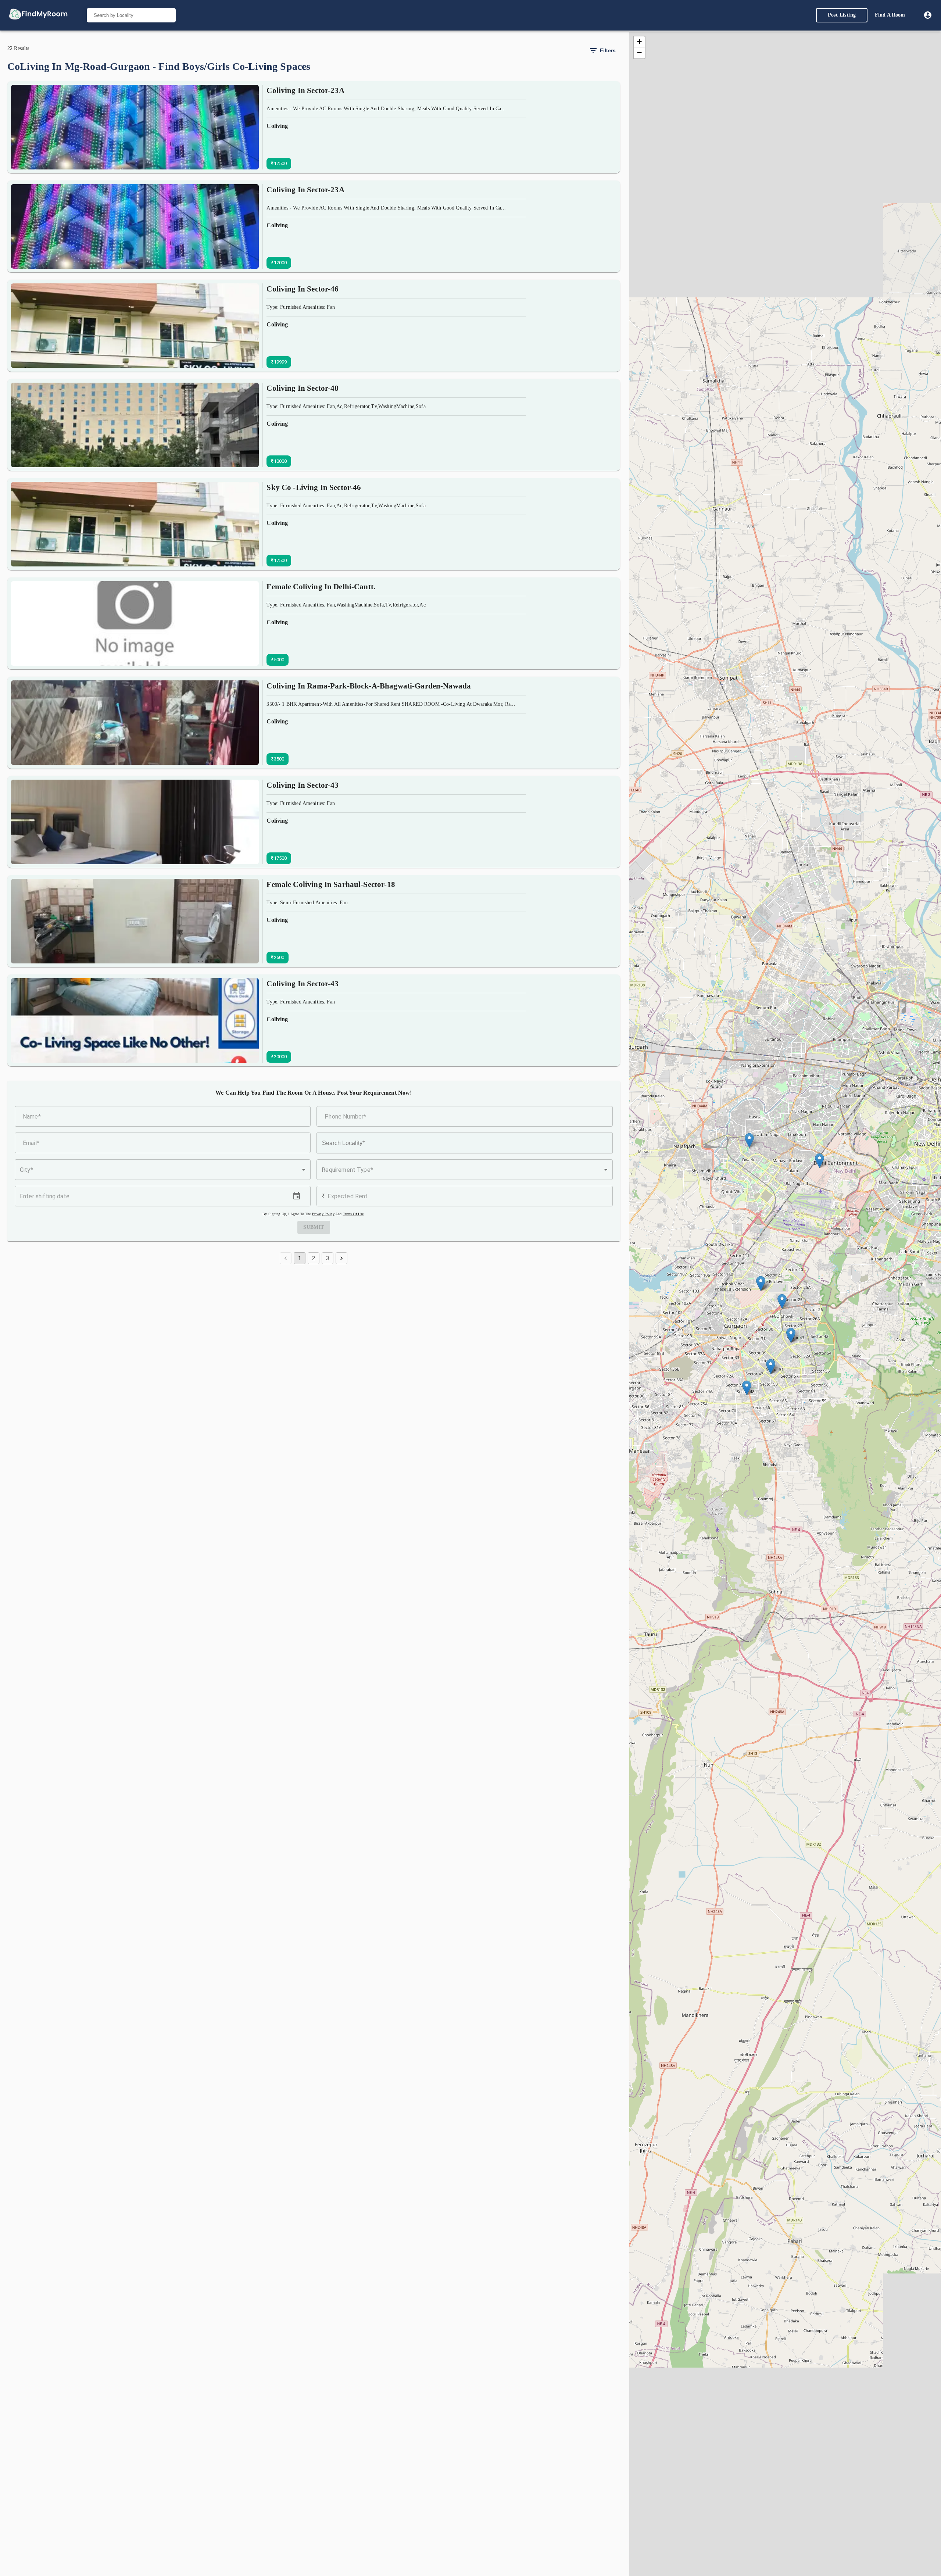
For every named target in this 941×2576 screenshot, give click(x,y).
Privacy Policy (323, 1214)
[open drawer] (38, 15)
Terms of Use (353, 1214)
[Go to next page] (341, 1258)
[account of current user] (928, 15)
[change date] (297, 1196)
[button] (163, 1170)
